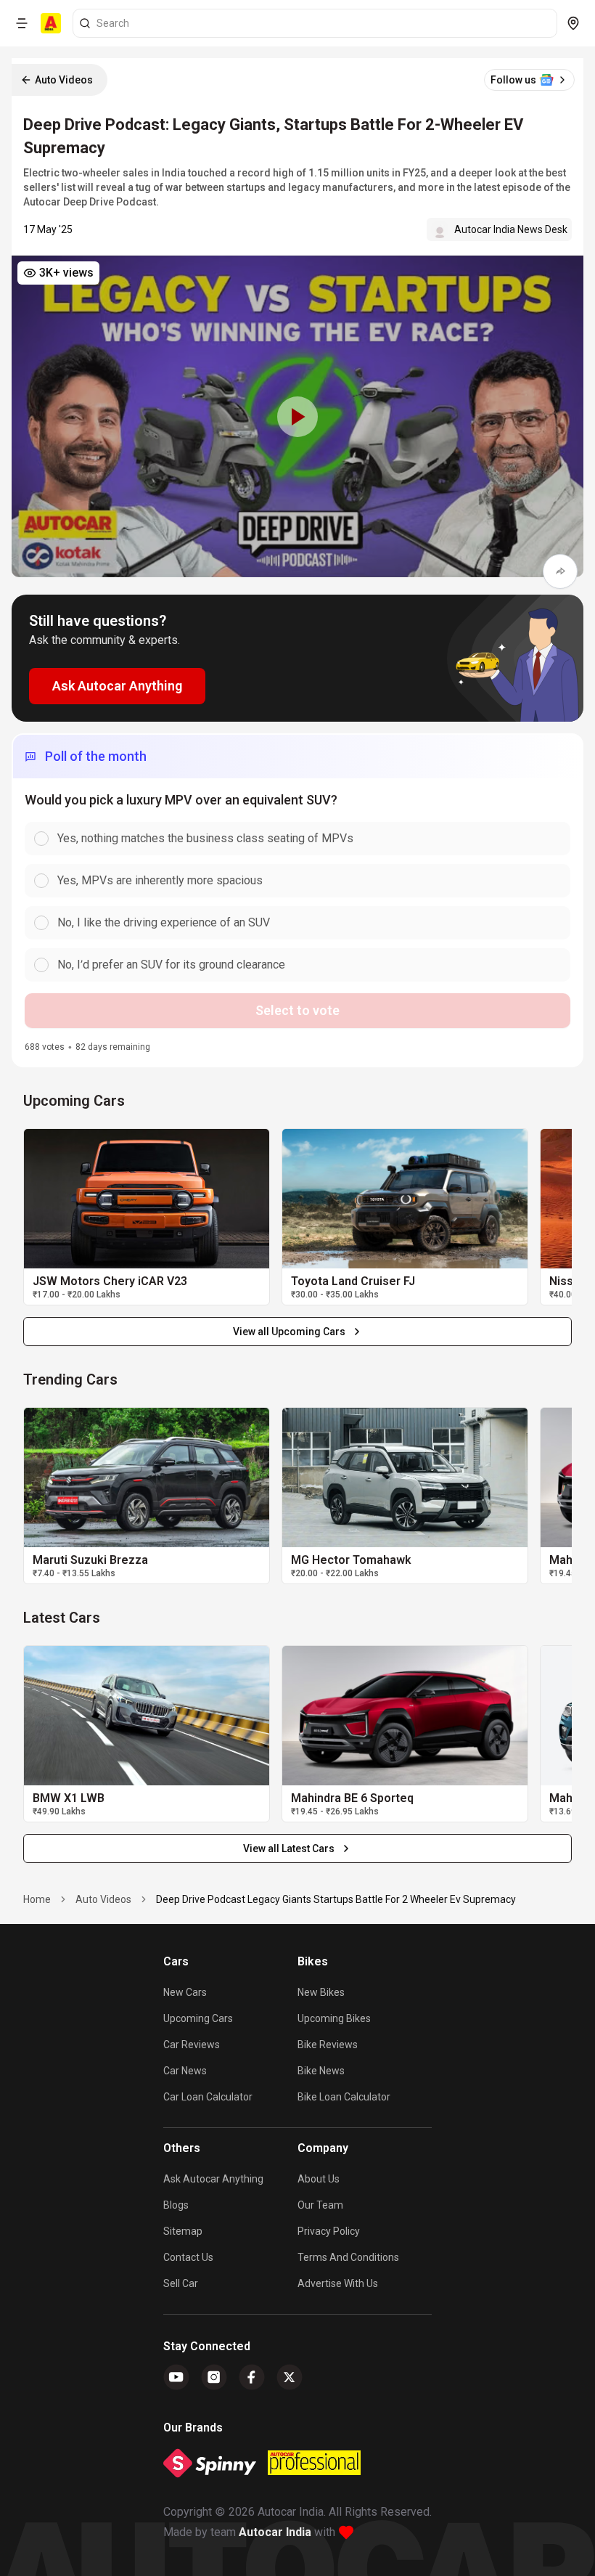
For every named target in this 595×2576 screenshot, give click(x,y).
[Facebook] (252, 2377)
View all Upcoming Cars (289, 1332)
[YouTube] (176, 2377)
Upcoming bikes (334, 2018)
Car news (185, 2071)
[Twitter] (290, 2377)
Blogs (176, 2205)
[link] (147, 1199)
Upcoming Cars (198, 2018)
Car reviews (192, 2045)
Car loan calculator (208, 2097)
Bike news (321, 2071)
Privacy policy (329, 2231)
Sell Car (181, 2283)
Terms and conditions (348, 2257)
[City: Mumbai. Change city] (573, 23)
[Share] (560, 571)
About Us (319, 2179)
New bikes (321, 1992)
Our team (320, 2205)
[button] (297, 416)
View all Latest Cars (289, 1849)
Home (37, 1899)
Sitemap (183, 2231)
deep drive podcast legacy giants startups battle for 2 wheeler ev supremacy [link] (336, 1899)
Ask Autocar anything (213, 2179)
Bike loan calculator (344, 2097)
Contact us (188, 2257)
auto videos (103, 1899)
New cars (185, 1992)
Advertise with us (338, 2283)
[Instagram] (214, 2377)
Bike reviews (328, 2045)
